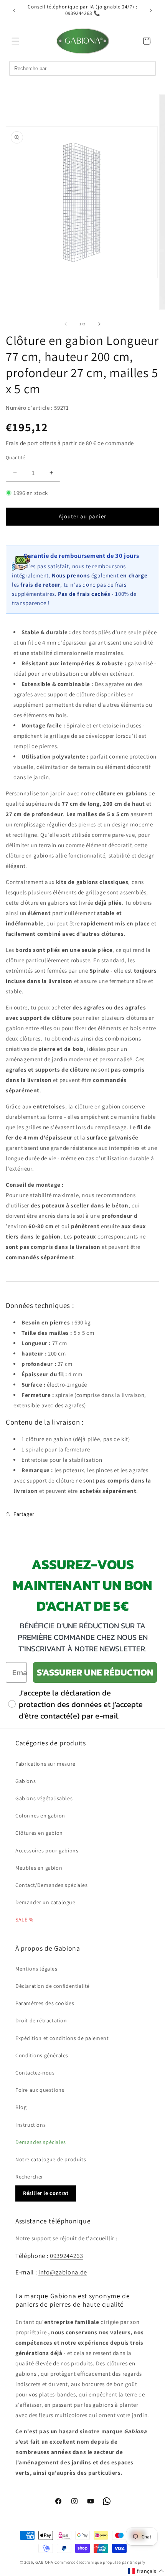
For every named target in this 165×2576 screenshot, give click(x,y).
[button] (15, 41)
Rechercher (29, 2177)
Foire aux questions (40, 2090)
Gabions (26, 1781)
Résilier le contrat (46, 2193)
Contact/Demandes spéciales (52, 1885)
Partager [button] (24, 1514)
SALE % (24, 1920)
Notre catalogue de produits (51, 2159)
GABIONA (44, 2562)
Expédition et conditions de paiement (62, 2038)
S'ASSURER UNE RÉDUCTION (95, 1672)
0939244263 (67, 2256)
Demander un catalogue (45, 1902)
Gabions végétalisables (44, 1798)
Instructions (31, 2125)
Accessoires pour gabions (47, 1850)
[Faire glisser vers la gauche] (66, 324)
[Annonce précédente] (14, 10)
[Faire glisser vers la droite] (99, 324)
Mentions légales (36, 1969)
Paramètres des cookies (45, 2003)
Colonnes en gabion (40, 1816)
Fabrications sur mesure (45, 1764)
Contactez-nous (35, 2073)
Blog (21, 2107)
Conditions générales (42, 2055)
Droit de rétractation (41, 2020)
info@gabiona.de (63, 2272)
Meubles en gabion (39, 1868)
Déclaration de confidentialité (53, 1986)
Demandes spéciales (41, 2142)
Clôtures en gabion (39, 1833)
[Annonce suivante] (151, 10)
